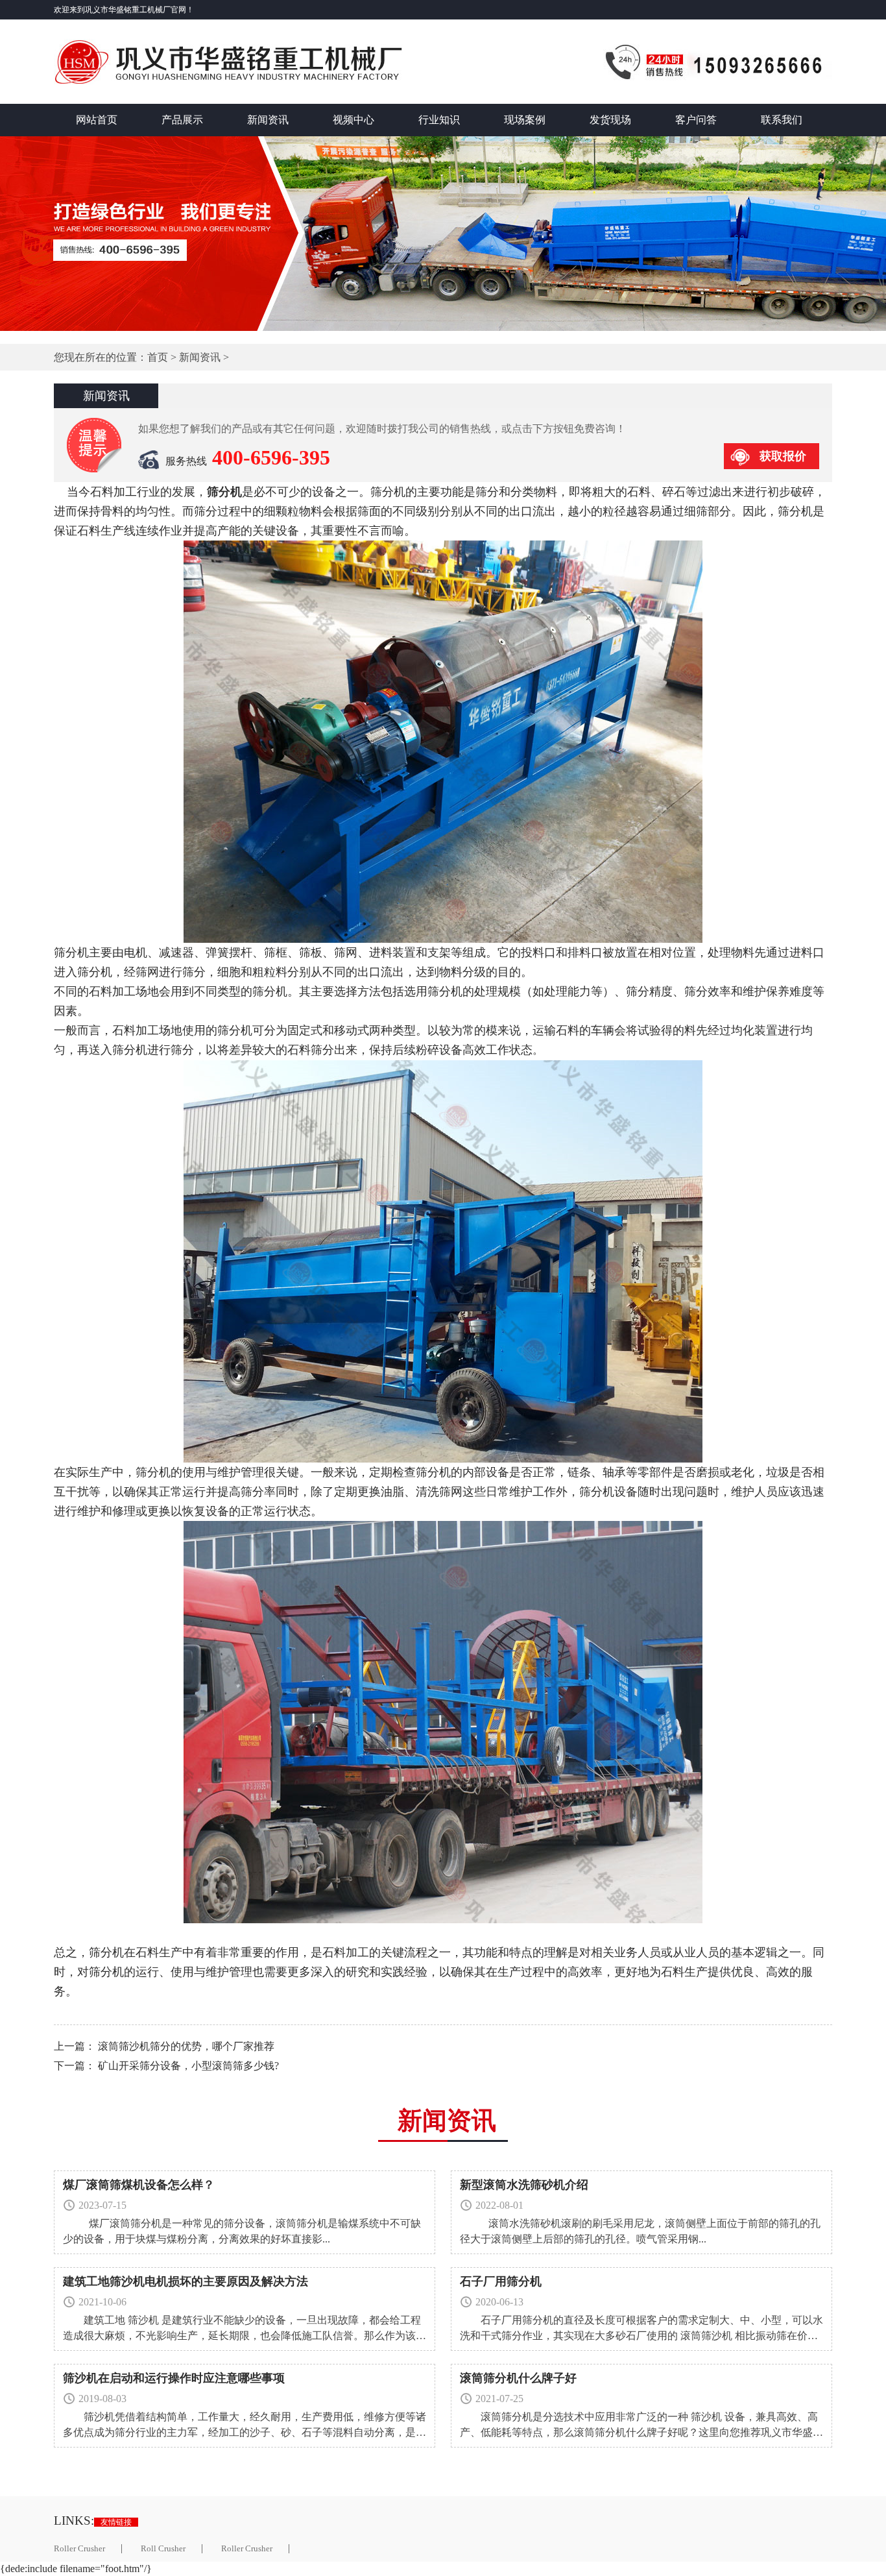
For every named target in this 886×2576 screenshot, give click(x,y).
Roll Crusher (163, 2549)
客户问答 (696, 120)
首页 (158, 357)
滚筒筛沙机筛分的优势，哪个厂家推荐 (186, 2046)
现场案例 (525, 120)
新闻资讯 (268, 120)
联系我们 (782, 120)
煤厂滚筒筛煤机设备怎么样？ (139, 2185)
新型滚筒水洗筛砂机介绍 (524, 2185)
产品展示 (182, 120)
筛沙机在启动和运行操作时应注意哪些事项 (174, 2378)
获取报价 (783, 456)
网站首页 (97, 120)
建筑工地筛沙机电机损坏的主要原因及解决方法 (186, 2281)
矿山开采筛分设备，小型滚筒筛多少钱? (188, 2066)
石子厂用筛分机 (501, 2281)
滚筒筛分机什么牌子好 (518, 2378)
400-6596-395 (271, 457)
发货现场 (610, 120)
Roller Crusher (79, 2549)
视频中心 (353, 120)
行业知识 (439, 120)
